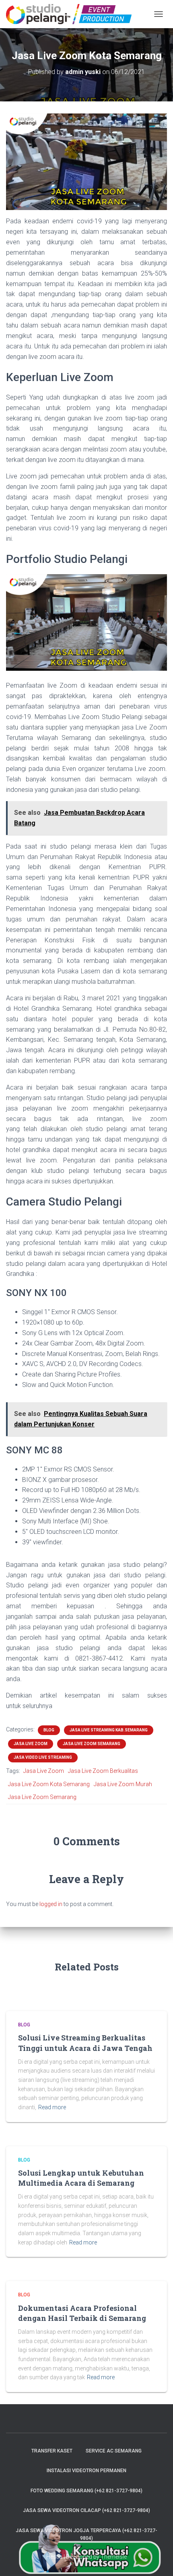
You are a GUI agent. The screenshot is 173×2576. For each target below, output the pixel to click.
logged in (51, 1904)
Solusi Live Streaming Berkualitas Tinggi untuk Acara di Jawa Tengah (85, 2043)
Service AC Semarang (114, 2451)
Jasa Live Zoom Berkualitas (103, 1771)
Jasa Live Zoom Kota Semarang (49, 1784)
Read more (52, 2107)
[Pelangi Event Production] (72, 14)
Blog (49, 1730)
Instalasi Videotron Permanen (86, 2471)
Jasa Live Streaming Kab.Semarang (109, 1730)
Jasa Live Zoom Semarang (92, 1744)
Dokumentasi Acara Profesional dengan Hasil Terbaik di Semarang (82, 2313)
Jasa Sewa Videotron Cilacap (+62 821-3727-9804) (86, 2510)
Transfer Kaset (52, 2451)
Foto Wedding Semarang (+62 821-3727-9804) (86, 2491)
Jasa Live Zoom (31, 1744)
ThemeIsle (114, 2557)
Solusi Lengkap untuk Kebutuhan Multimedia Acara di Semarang (81, 2178)
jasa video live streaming (43, 1757)
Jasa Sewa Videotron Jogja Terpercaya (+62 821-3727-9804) (86, 2534)
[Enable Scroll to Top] (157, 2560)
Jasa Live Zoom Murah (123, 1784)
